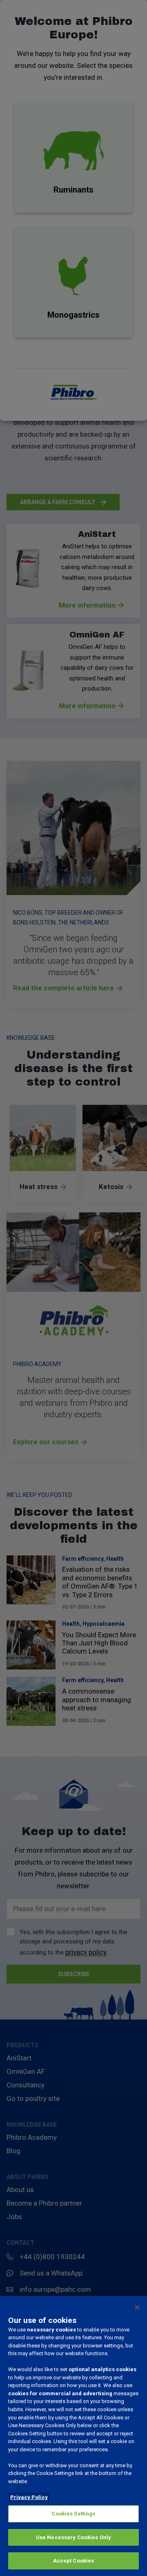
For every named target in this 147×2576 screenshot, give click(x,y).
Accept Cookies (74, 2561)
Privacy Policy (29, 2497)
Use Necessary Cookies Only (73, 2537)
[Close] (137, 2307)
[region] (73, 2436)
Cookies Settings (73, 2514)
